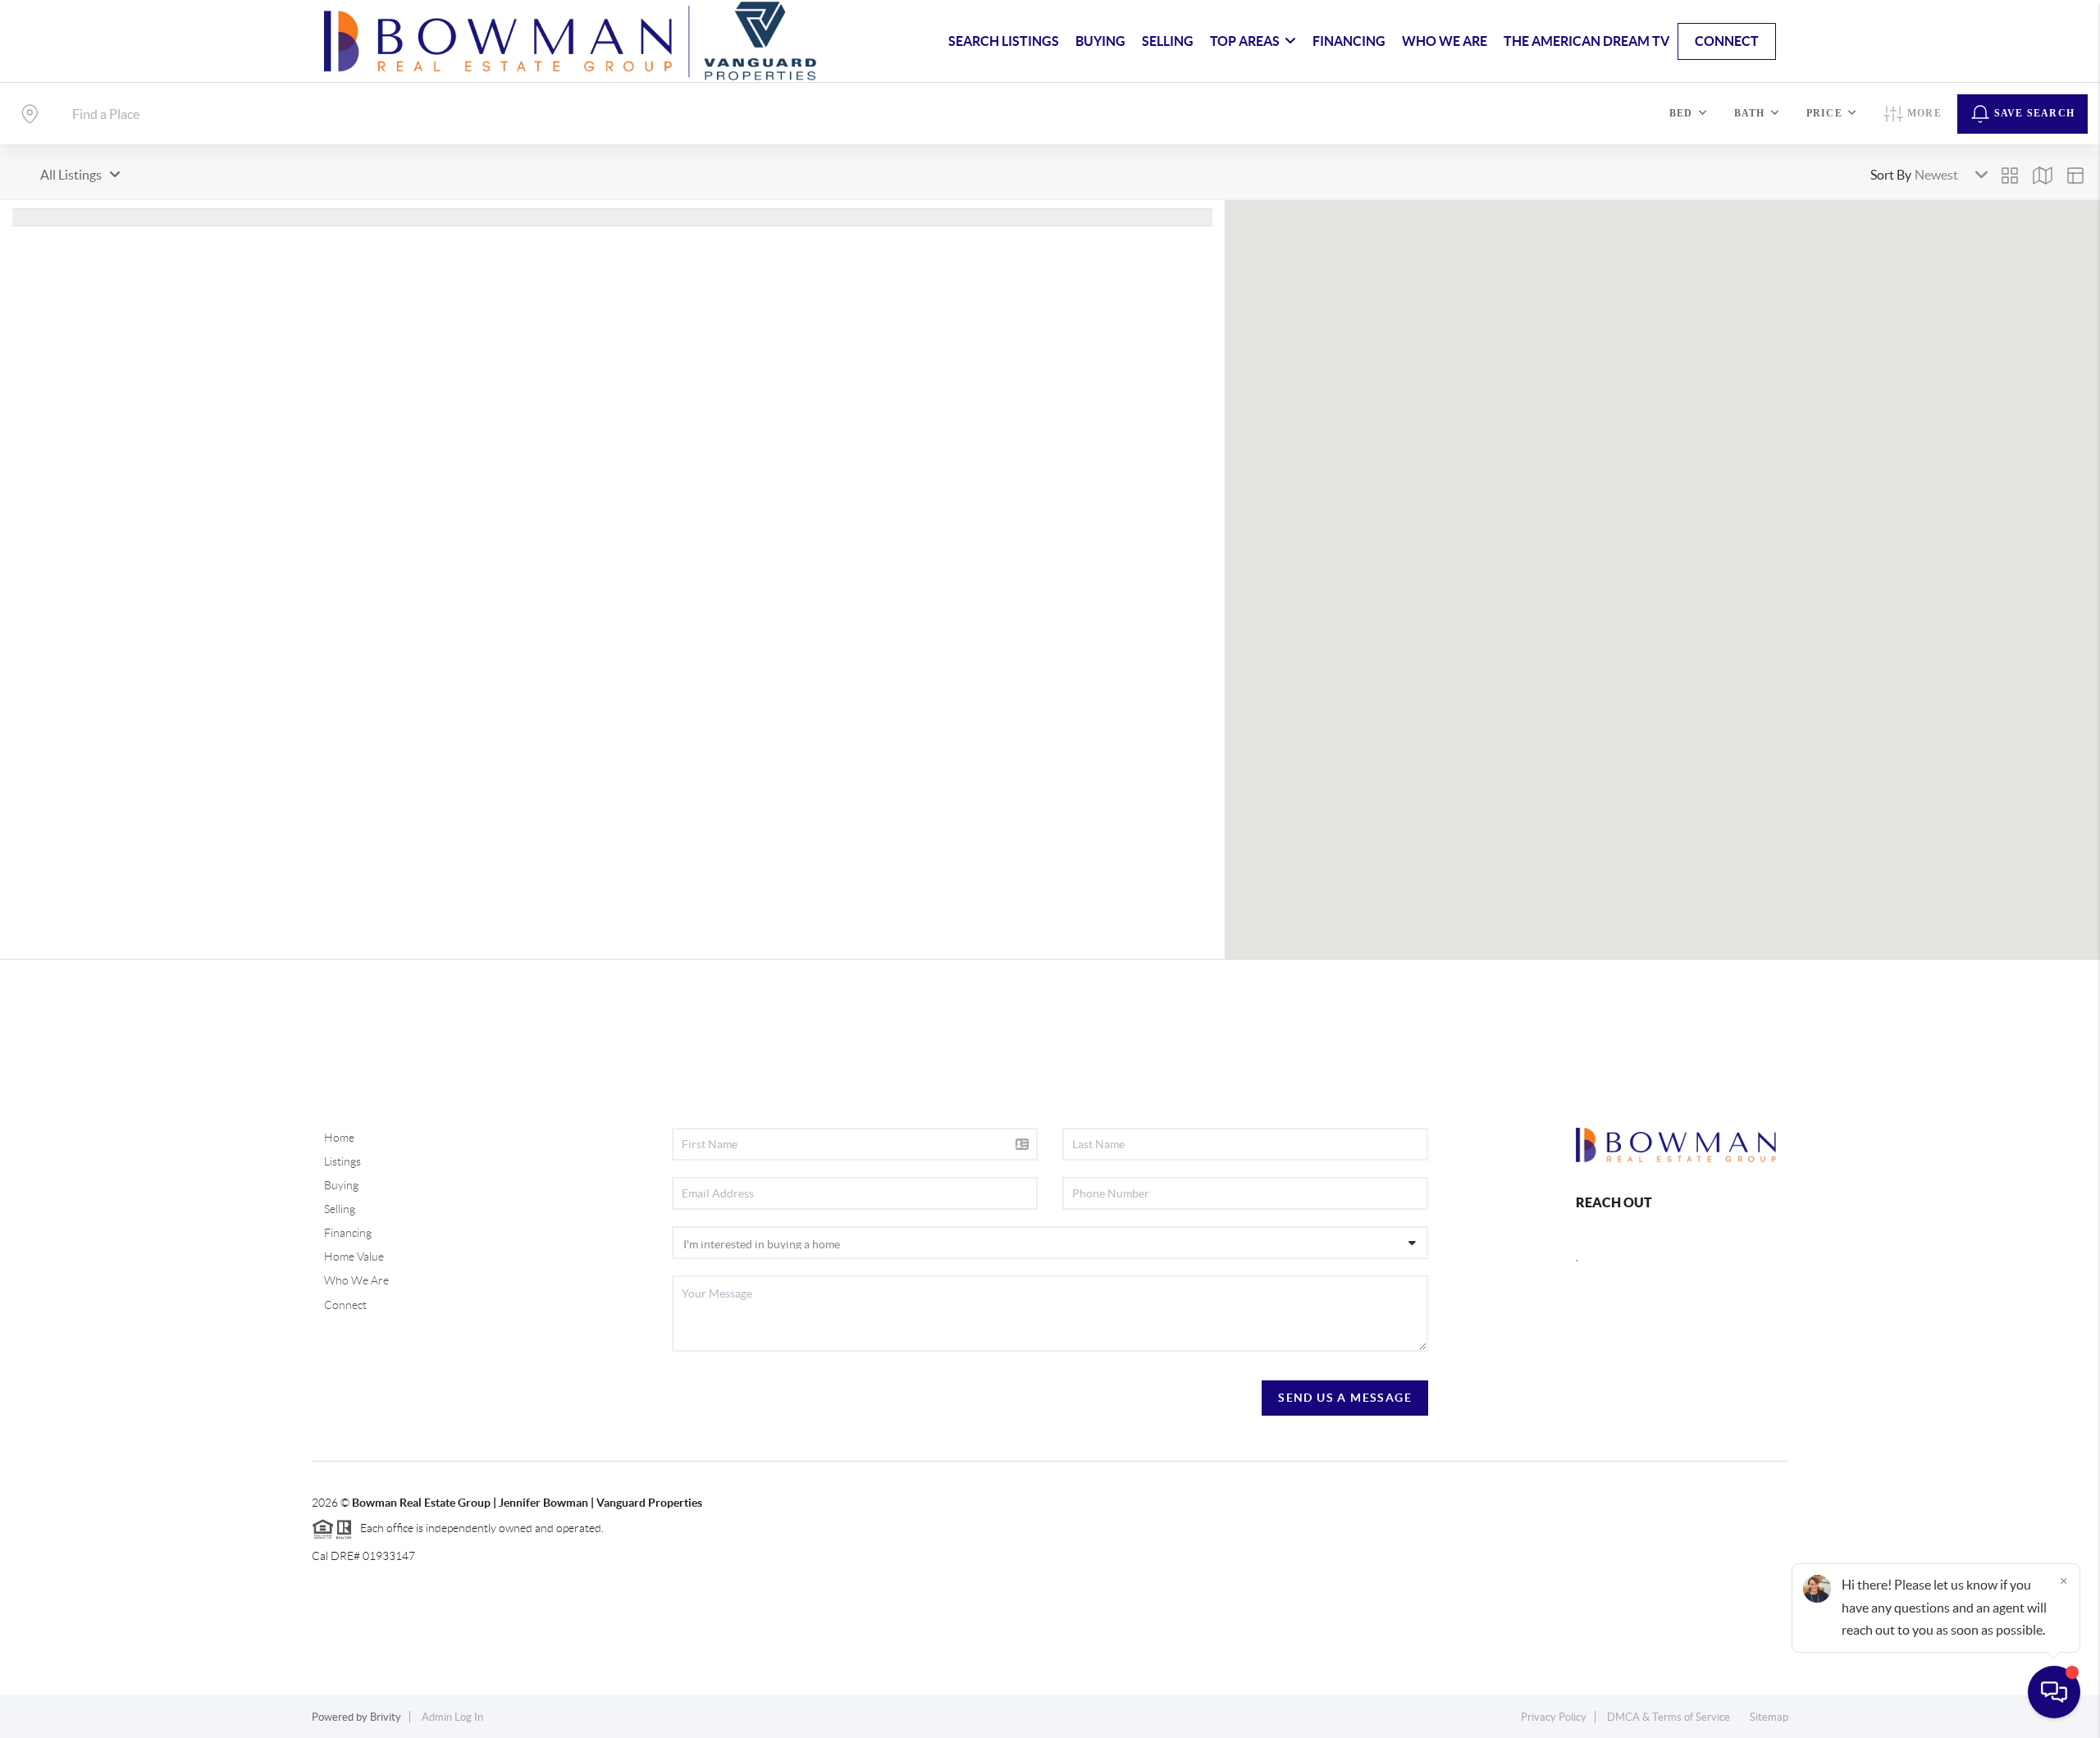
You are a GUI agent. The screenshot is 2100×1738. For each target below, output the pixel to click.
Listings (342, 1161)
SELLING (1168, 41)
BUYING (1100, 41)
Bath (1750, 113)
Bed (1681, 113)
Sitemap (1769, 1717)
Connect (345, 1305)
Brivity (386, 1717)
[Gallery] (2010, 176)
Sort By (1891, 175)
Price (1824, 113)
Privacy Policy (1554, 1717)
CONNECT (1727, 41)
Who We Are (356, 1280)
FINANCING (1349, 41)
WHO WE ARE (1445, 41)
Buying (341, 1185)
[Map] (2043, 176)
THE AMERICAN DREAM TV (1586, 41)
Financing (348, 1233)
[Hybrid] (2075, 176)
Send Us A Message (1345, 1398)
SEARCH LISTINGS (1004, 41)
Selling (340, 1209)
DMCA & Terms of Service (1669, 1717)
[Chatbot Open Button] (2054, 1692)
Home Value (354, 1257)
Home (339, 1138)
